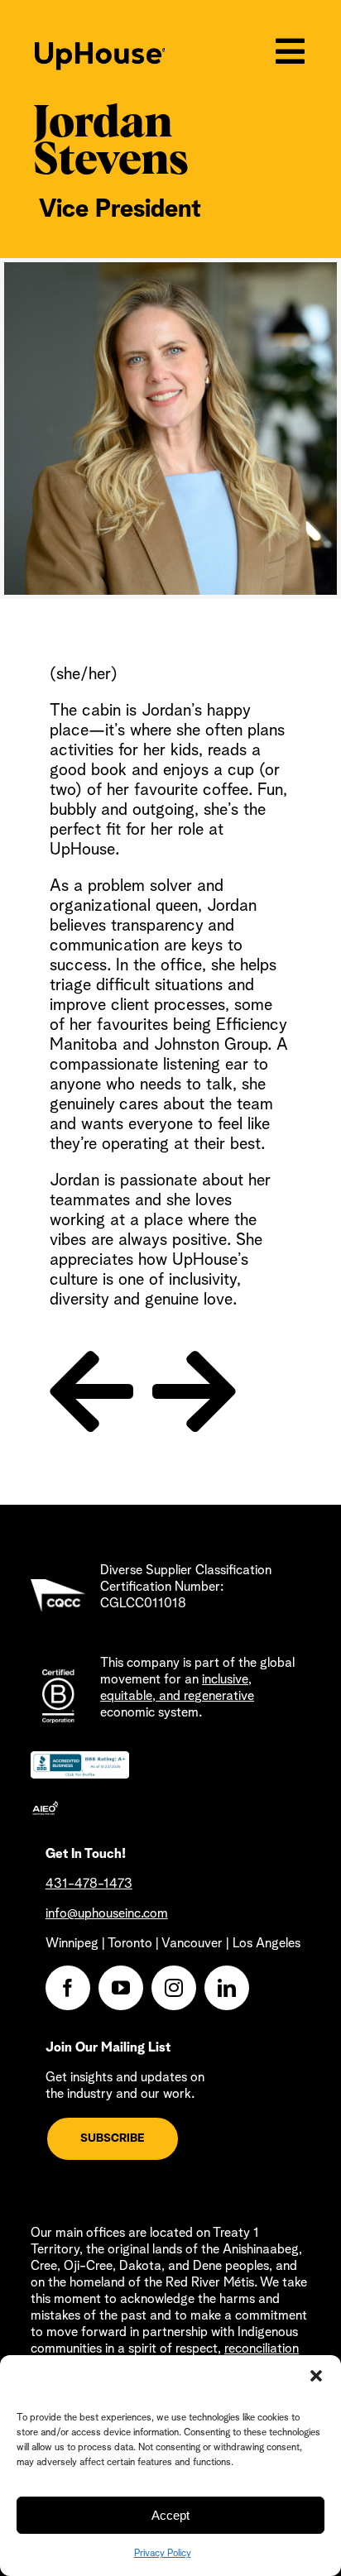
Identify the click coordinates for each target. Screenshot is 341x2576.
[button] (316, 2376)
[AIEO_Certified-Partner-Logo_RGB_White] (46, 1808)
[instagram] (174, 1988)
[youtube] (121, 1988)
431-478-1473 (89, 1884)
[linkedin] (227, 1988)
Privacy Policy (163, 2554)
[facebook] (68, 1988)
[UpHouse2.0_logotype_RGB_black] (101, 50)
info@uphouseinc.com (107, 1914)
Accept (170, 2515)
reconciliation (262, 2349)
